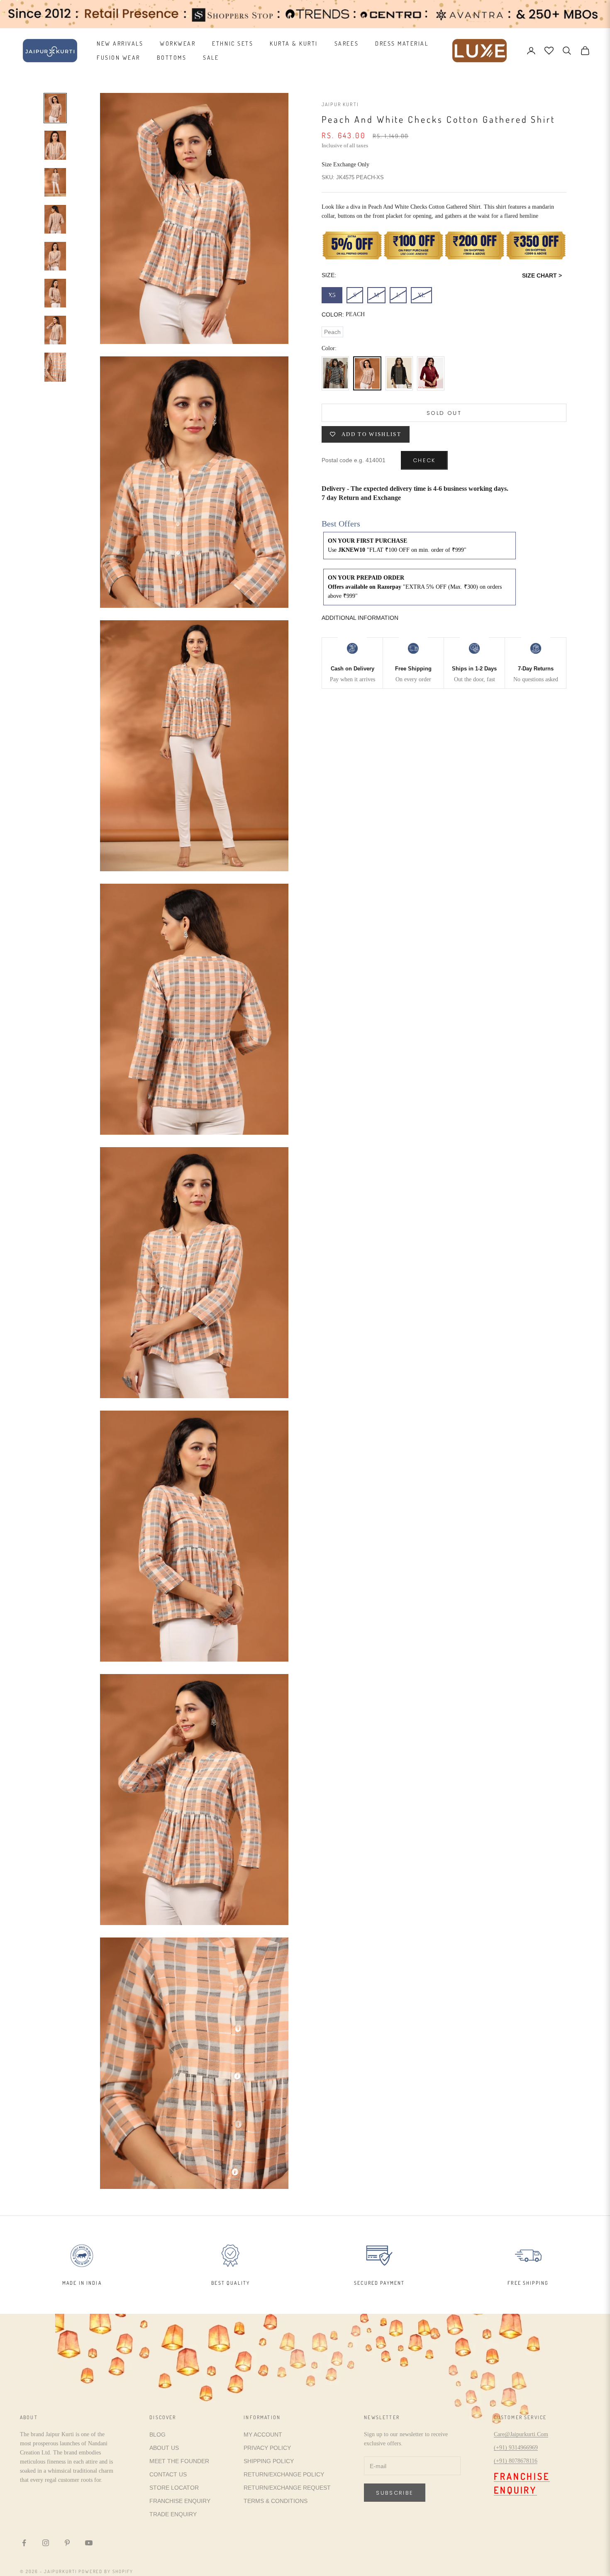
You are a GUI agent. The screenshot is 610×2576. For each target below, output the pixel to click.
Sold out (444, 413)
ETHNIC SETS (233, 43)
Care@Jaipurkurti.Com (521, 2434)
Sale (211, 57)
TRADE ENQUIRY (173, 2514)
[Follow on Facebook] (24, 2543)
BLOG (157, 2435)
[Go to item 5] (55, 256)
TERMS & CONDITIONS (276, 2501)
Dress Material (402, 43)
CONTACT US (168, 2474)
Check (424, 460)
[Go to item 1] (55, 108)
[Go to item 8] (55, 367)
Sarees (346, 43)
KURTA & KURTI (294, 43)
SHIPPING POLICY (269, 2461)
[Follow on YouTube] (89, 2543)
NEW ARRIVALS (120, 43)
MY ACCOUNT (263, 2435)
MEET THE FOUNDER (179, 2461)
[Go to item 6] (55, 293)
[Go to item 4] (55, 219)
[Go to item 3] (55, 182)
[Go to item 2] (55, 145)
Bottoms (172, 57)
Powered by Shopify (106, 2571)
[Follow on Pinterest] (67, 2543)
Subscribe (395, 2493)
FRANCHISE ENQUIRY (180, 2501)
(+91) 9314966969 (516, 2448)
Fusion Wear (118, 57)
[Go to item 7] (55, 330)
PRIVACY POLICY (267, 2448)
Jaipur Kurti (340, 104)
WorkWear (178, 43)
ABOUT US (164, 2448)
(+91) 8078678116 (516, 2461)
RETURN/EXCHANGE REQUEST (287, 2488)
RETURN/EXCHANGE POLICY (284, 2474)
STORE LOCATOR (174, 2488)
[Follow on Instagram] (46, 2543)
